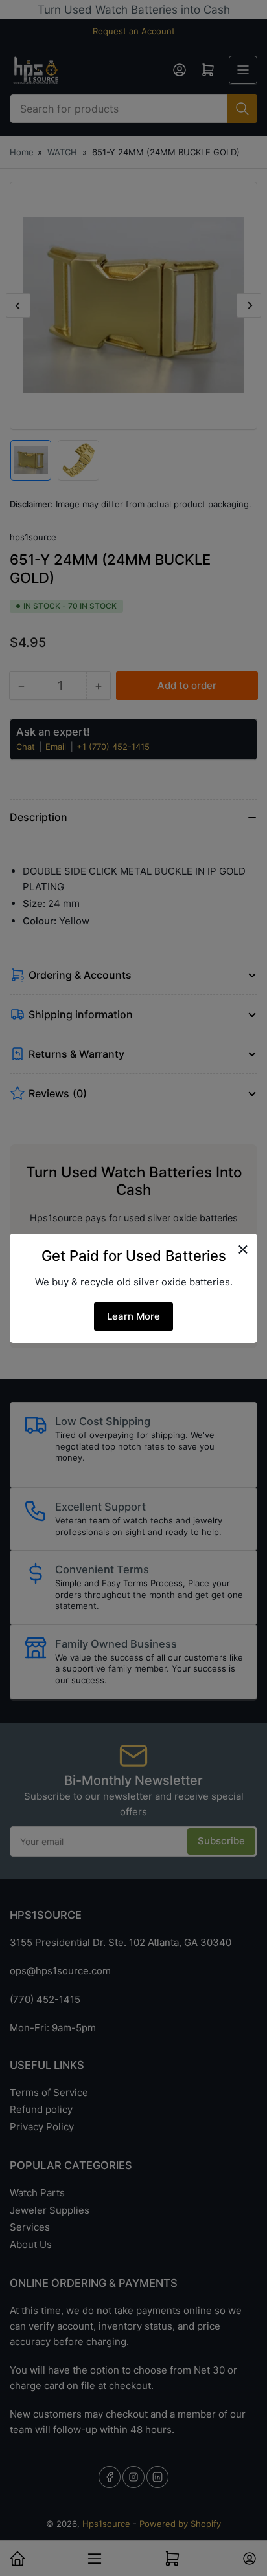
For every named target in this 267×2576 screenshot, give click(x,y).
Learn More (133, 1316)
